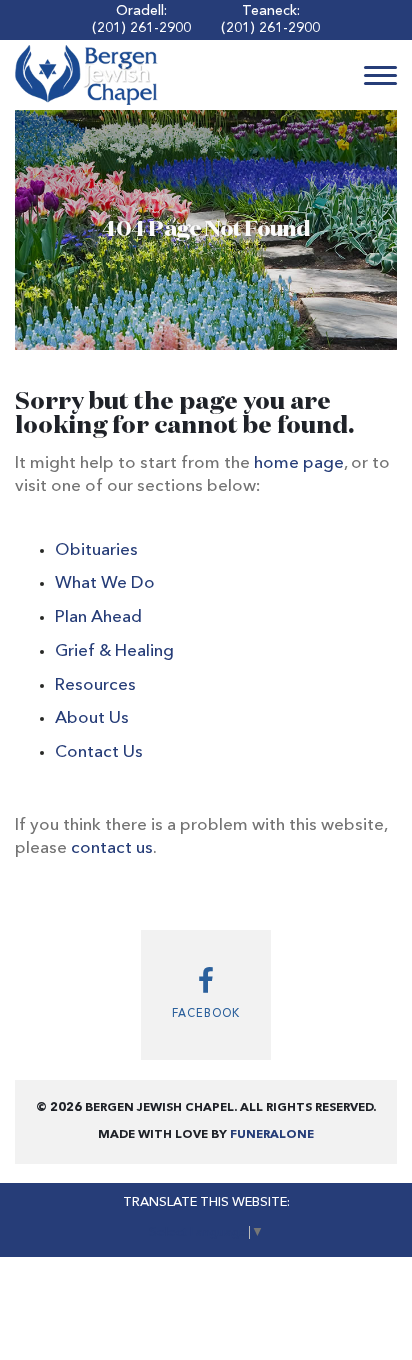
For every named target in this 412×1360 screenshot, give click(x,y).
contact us (112, 848)
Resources (95, 685)
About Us (92, 718)
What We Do (105, 583)
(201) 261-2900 (141, 28)
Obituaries (96, 550)
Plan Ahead (98, 617)
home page (299, 463)
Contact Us (99, 752)
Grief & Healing (114, 651)
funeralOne (272, 1135)
